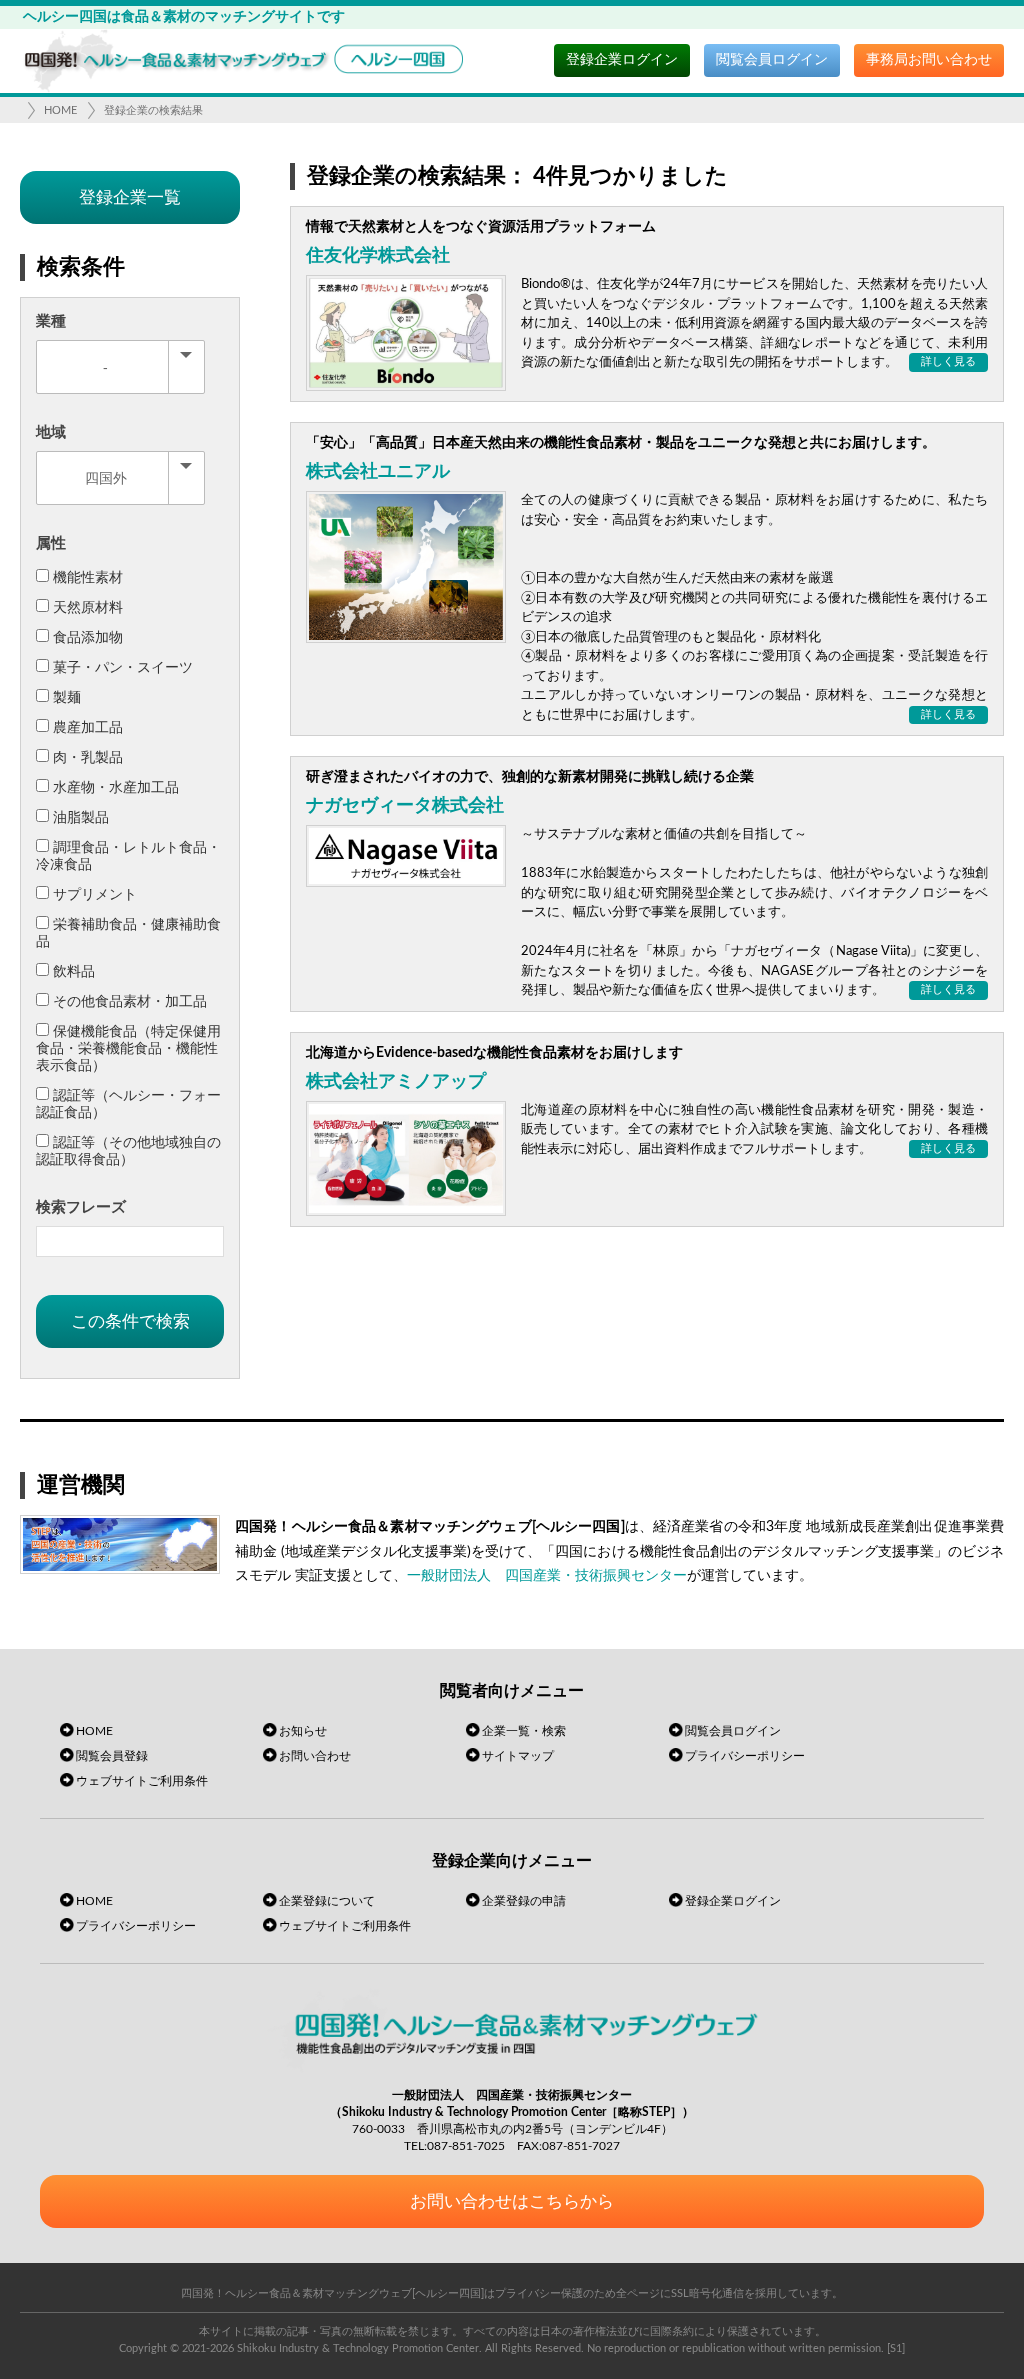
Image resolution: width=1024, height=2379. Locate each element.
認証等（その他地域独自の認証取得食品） (128, 1151)
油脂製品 (81, 818)
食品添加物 (88, 638)
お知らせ (303, 1731)
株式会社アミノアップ (396, 1082)
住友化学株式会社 (378, 256)
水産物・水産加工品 (116, 788)
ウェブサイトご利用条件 (142, 1781)
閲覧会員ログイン (772, 60)
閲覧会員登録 (112, 1756)
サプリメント (95, 895)
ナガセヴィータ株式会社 (405, 806)
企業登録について (327, 1901)
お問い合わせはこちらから (512, 2201)
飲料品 (74, 972)
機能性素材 (88, 578)
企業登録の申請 (524, 1901)
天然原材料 (88, 608)
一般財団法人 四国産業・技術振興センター (547, 1576)
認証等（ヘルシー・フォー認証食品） (128, 1104)
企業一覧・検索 (524, 1731)
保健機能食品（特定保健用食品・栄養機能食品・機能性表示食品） (128, 1049)
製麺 (67, 698)
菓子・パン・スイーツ (123, 668)
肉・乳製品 (88, 758)
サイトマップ (518, 1756)
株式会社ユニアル (378, 472)
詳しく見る (948, 361)
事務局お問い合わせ (929, 60)
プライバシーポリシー (745, 1756)
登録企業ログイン (622, 60)
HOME (60, 110)
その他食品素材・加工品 (130, 1002)
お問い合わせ (315, 1756)
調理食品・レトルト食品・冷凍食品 (128, 856)
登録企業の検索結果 (153, 110)
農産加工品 (88, 728)
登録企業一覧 (130, 197)
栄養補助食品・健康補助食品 (128, 933)
